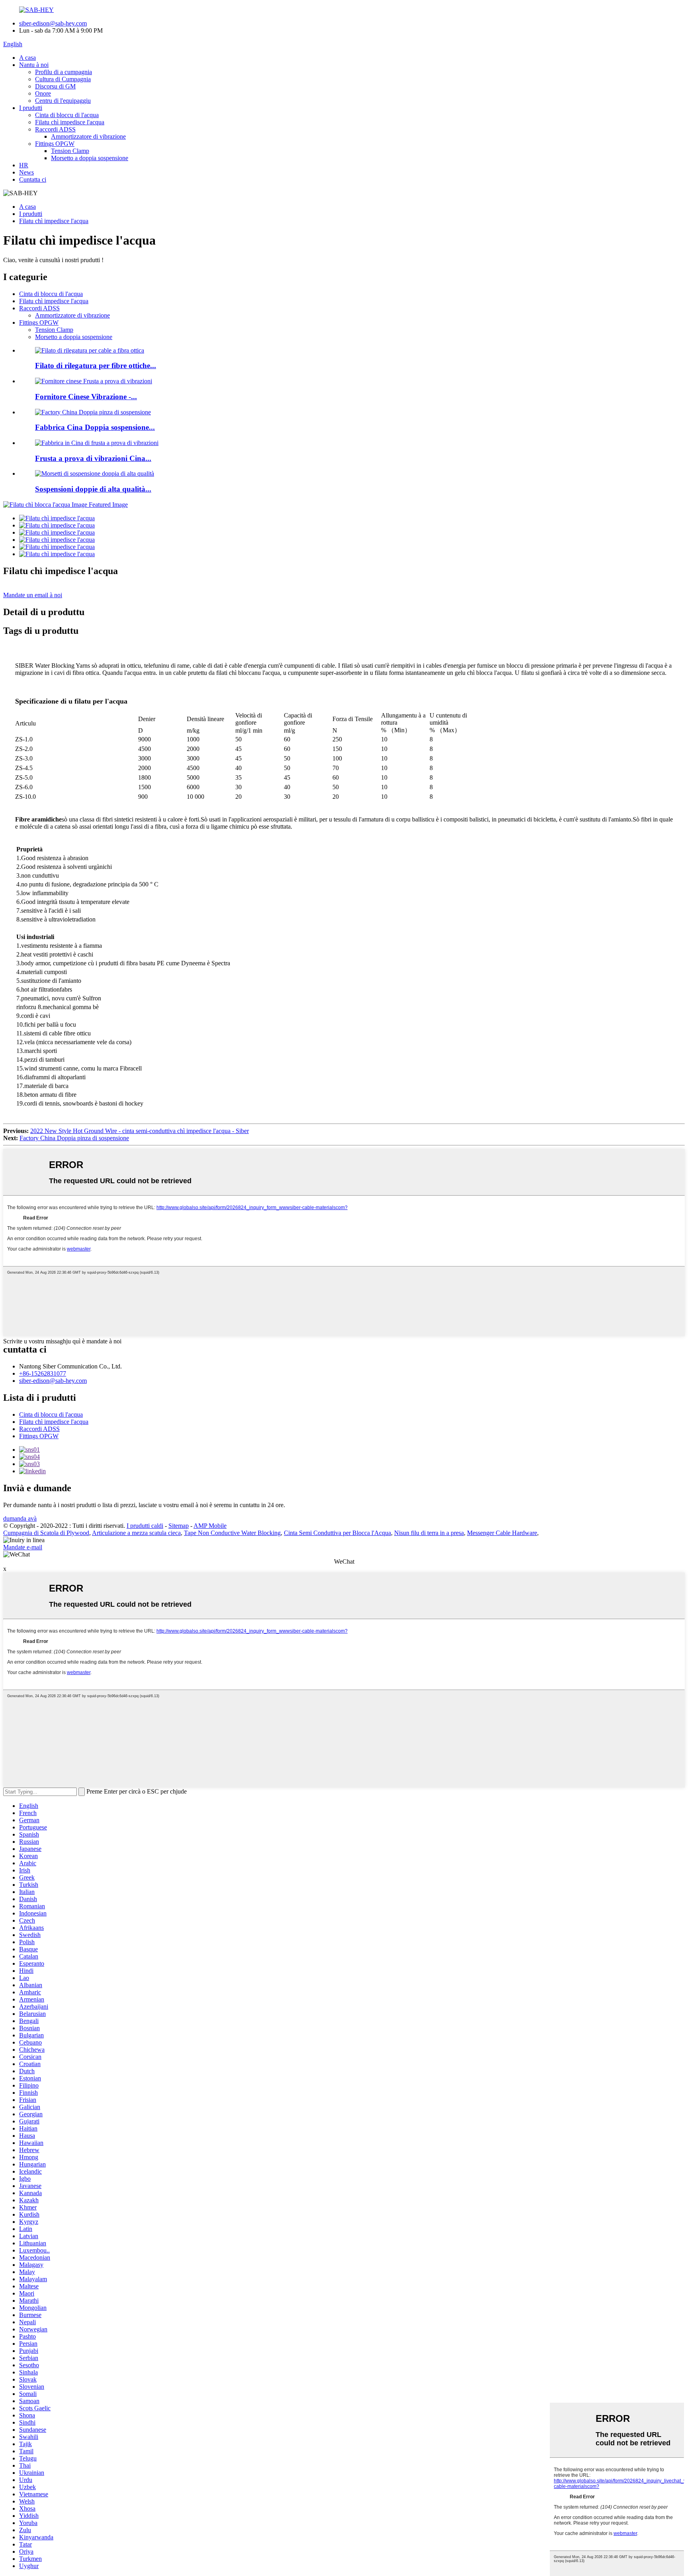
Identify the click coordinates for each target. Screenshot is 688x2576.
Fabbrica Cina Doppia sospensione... (95, 427)
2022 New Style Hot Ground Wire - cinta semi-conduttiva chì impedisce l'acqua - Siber (140, 1131)
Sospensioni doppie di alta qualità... (93, 489)
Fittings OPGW (55, 144)
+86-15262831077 (43, 1373)
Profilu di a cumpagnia (64, 72)
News (26, 172)
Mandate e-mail (23, 1547)
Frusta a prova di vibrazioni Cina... (93, 458)
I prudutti (31, 108)
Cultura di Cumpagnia (63, 79)
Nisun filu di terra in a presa (429, 1533)
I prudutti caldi (145, 1526)
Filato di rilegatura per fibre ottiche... (96, 366)
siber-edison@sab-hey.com (53, 23)
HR (24, 165)
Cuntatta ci (33, 179)
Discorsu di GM (55, 86)
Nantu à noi (34, 65)
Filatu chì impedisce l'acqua (70, 122)
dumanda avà (20, 1518)
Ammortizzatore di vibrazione (88, 136)
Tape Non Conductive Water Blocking (232, 1533)
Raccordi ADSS (55, 129)
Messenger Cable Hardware (502, 1533)
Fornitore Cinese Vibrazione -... (86, 397)
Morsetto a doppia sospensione (90, 158)
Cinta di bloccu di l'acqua (67, 115)
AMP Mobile (210, 1526)
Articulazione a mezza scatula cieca (136, 1533)
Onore (43, 93)
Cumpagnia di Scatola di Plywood (46, 1533)
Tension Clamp (70, 151)
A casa (27, 58)
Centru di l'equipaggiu (63, 101)
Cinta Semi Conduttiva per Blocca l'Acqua (337, 1533)
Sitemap (179, 1526)
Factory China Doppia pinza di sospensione (74, 1138)
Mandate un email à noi (33, 595)
